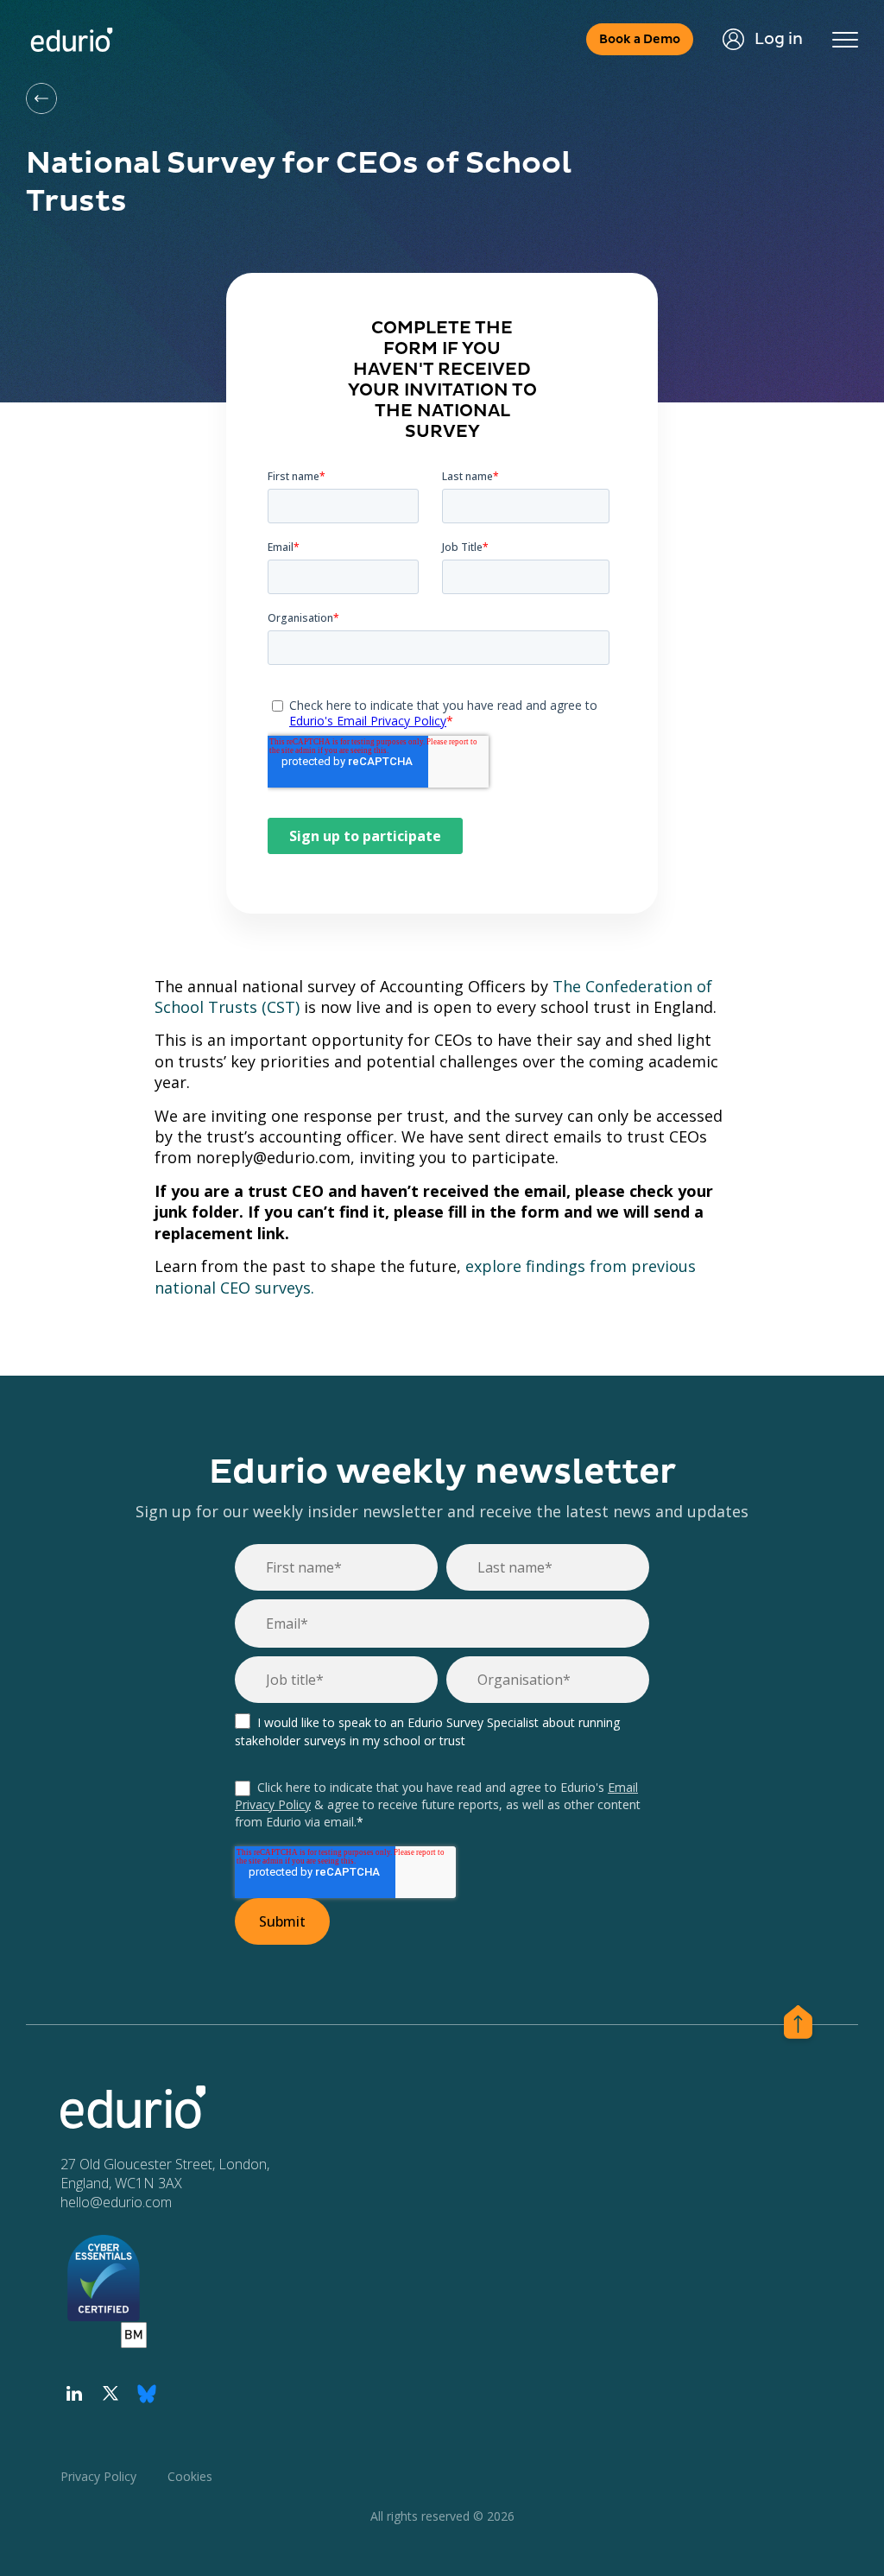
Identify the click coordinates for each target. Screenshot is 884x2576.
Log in (779, 39)
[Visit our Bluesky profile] (147, 2394)
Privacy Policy (98, 2476)
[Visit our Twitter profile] (110, 2394)
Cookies (190, 2476)
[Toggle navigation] (845, 40)
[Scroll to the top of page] (798, 2025)
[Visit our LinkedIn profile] (74, 2394)
